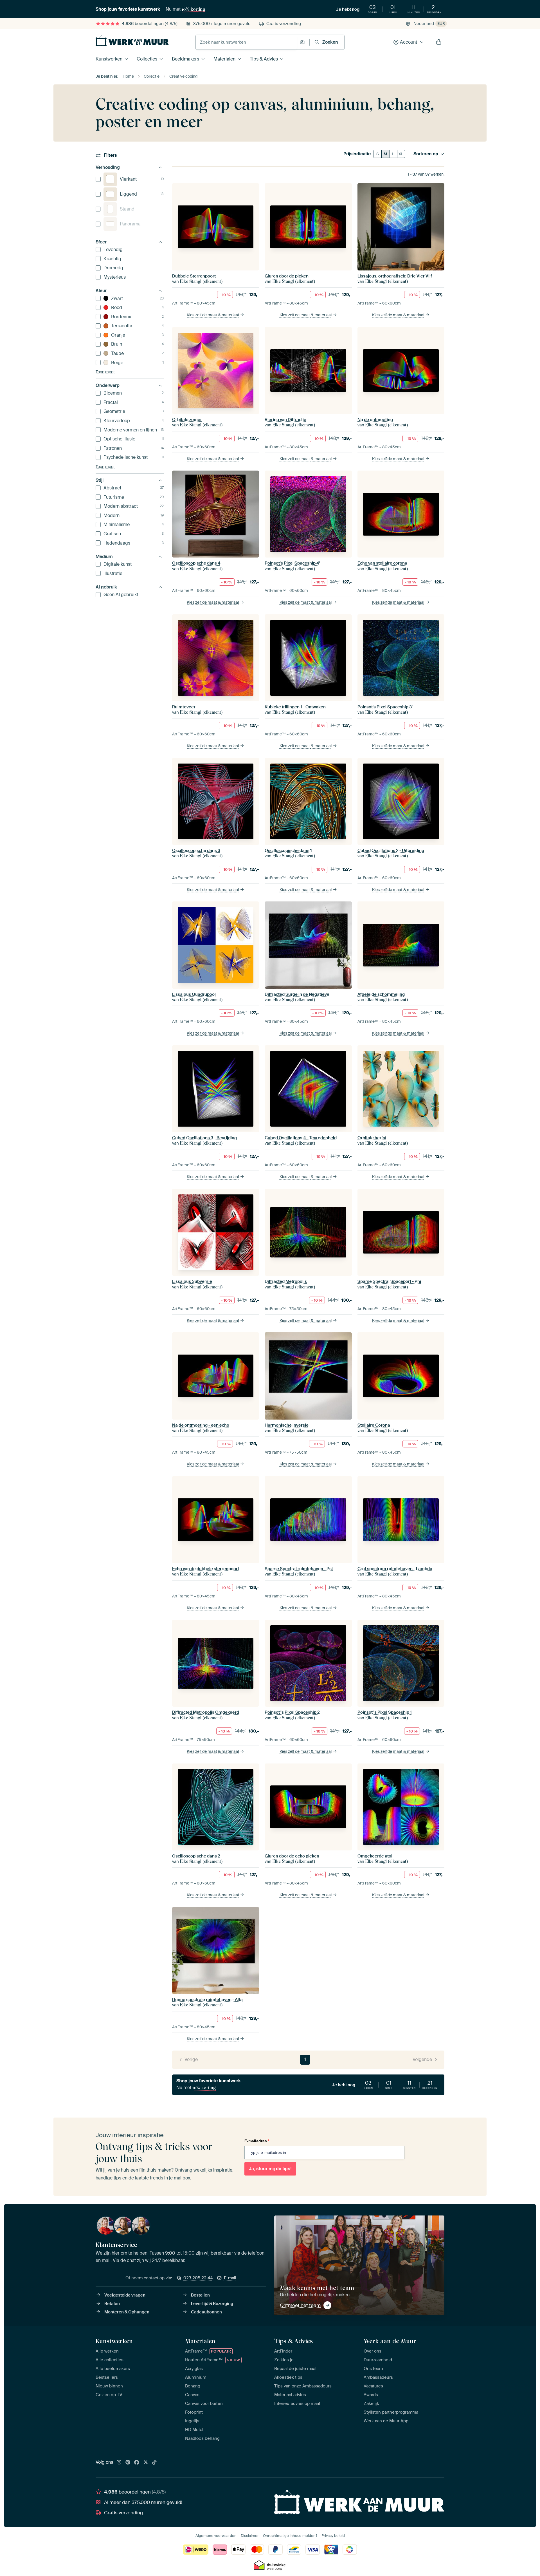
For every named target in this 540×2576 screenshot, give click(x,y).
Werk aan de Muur (390, 2341)
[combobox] (246, 42)
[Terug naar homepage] (132, 41)
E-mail (230, 2278)
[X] (146, 2463)
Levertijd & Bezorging (212, 2304)
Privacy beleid (333, 2536)
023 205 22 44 (198, 2278)
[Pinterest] (128, 2463)
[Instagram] (119, 2463)
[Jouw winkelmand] (439, 42)
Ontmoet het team (300, 2305)
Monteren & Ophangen (127, 2312)
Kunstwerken (109, 59)
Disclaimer (250, 2536)
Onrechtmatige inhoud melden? (290, 2536)
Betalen (112, 2304)
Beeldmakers (185, 59)
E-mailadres (257, 2141)
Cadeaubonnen (206, 2312)
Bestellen (200, 2295)
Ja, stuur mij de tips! (270, 2169)
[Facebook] (137, 2463)
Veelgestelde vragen (125, 2295)
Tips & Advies (264, 59)
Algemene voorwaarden (216, 2536)
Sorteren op (426, 154)
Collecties (147, 59)
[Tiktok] (154, 2463)
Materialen (224, 59)
